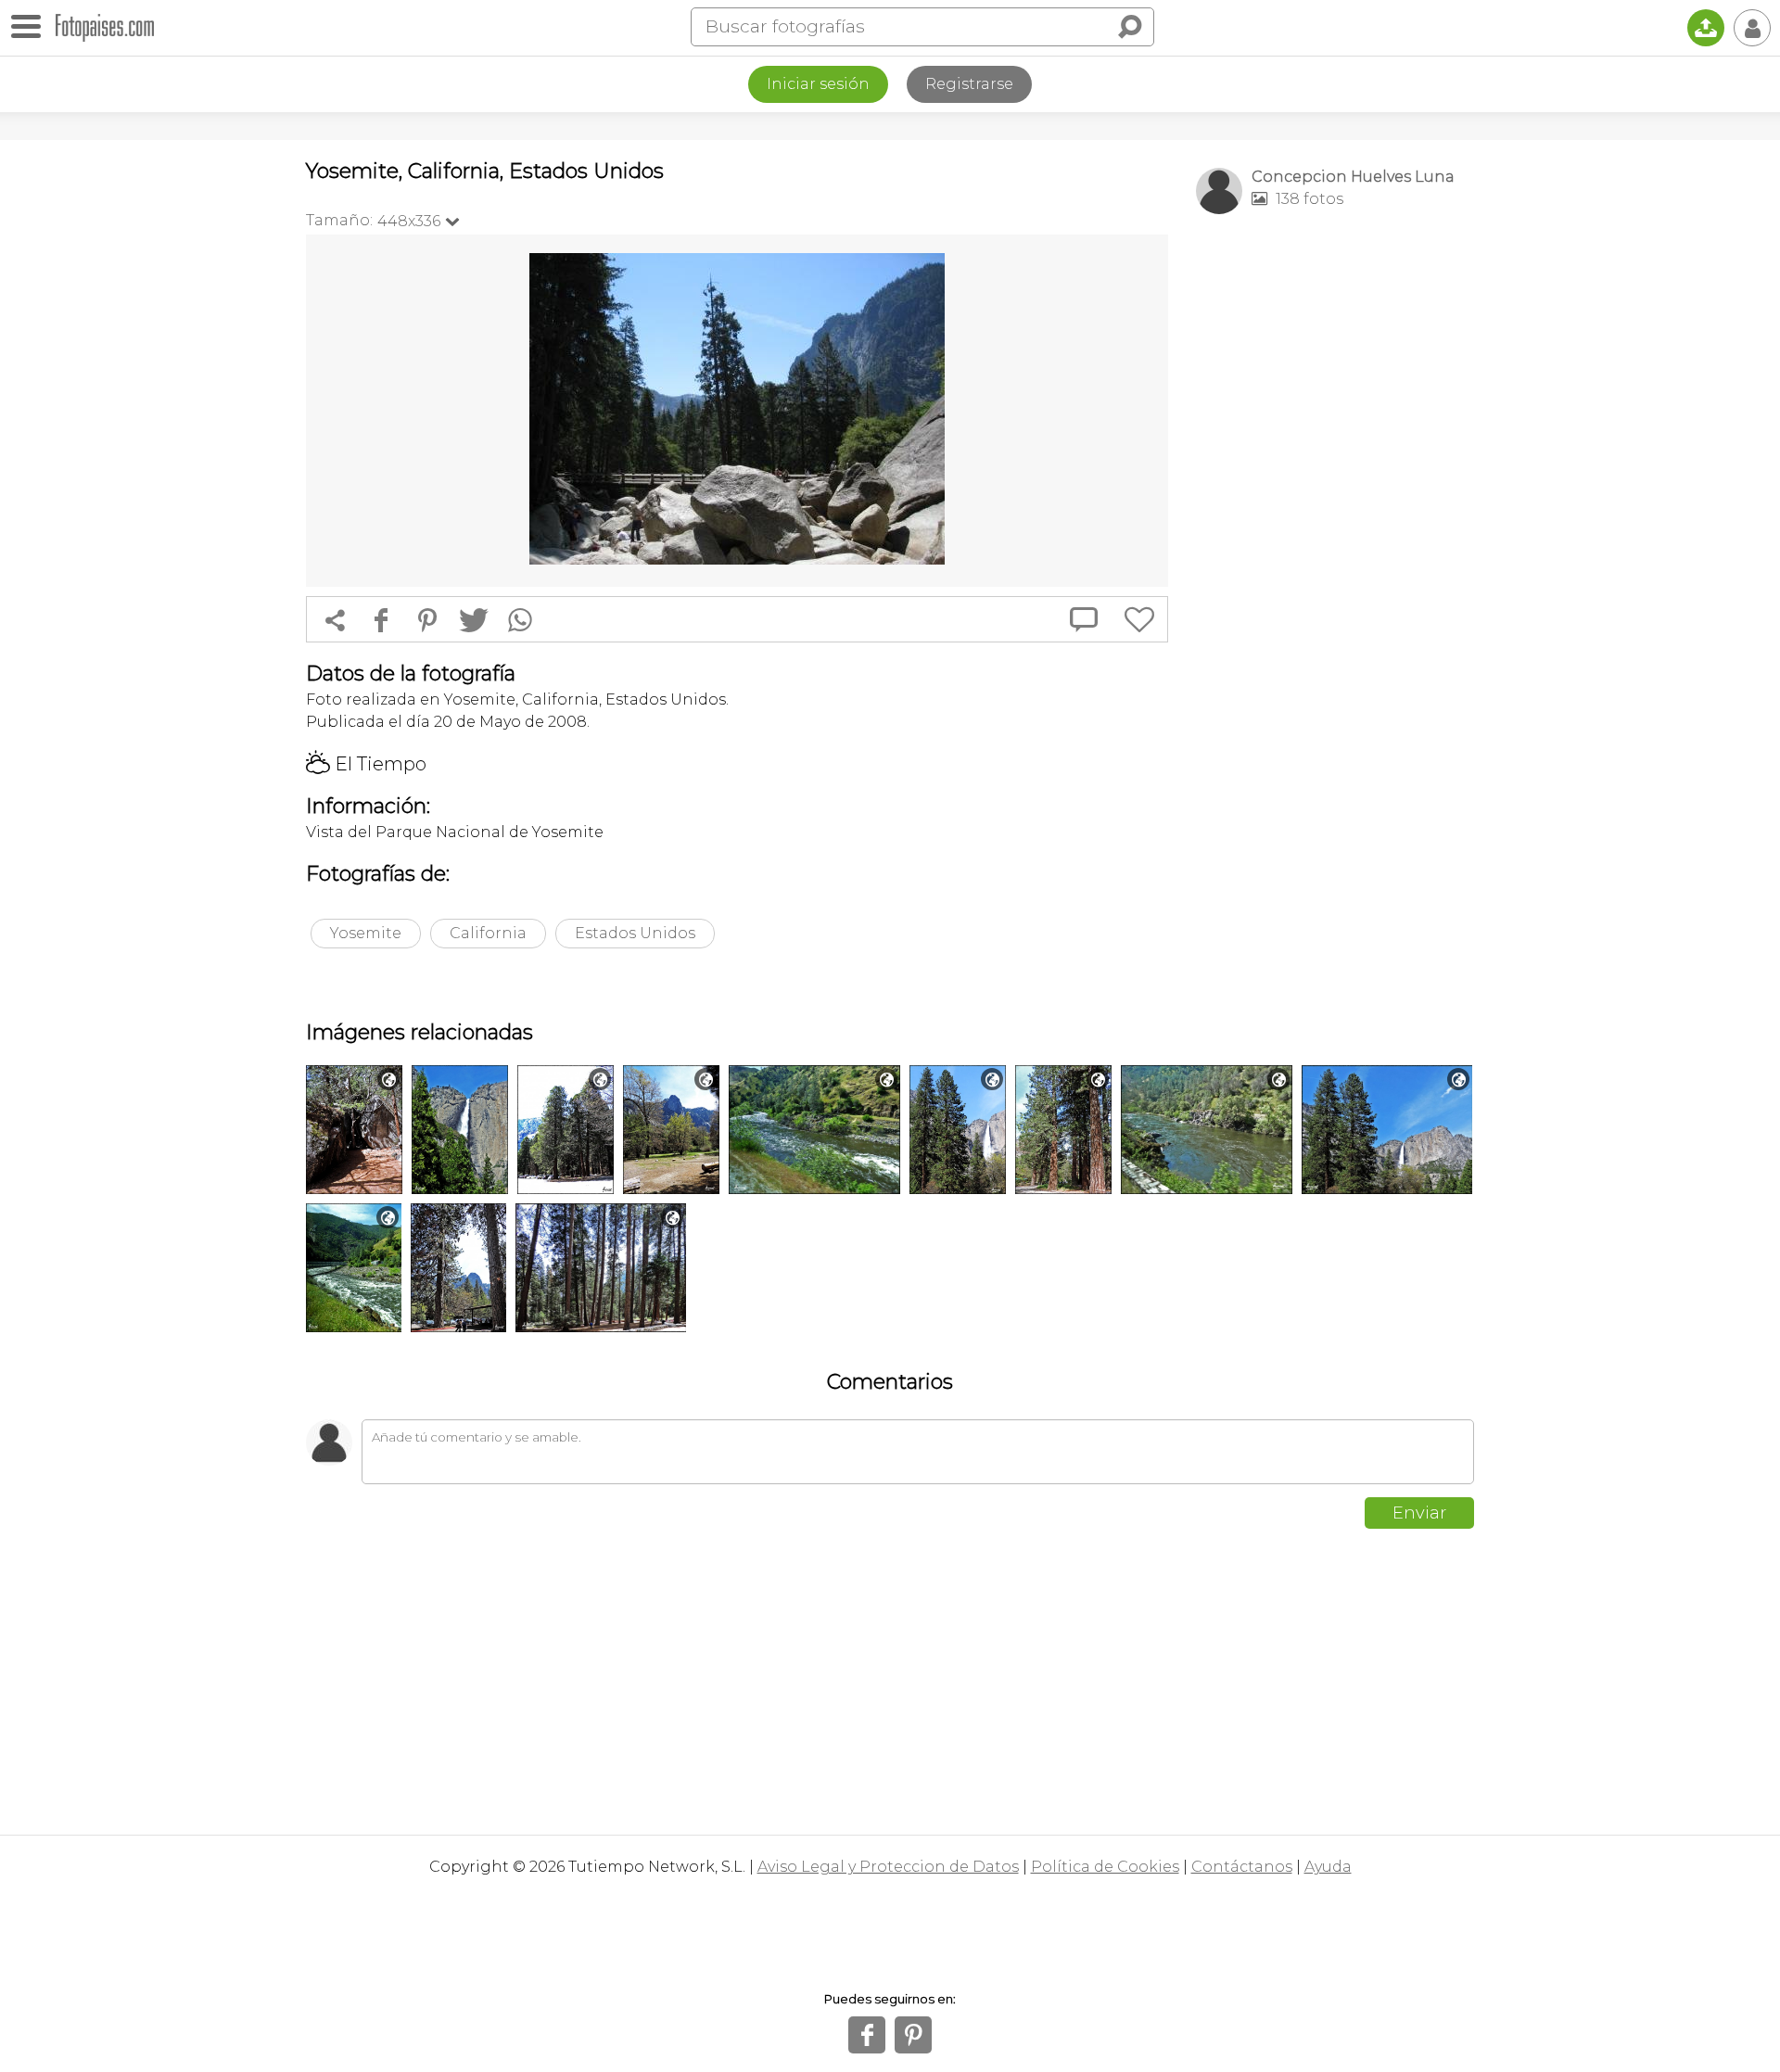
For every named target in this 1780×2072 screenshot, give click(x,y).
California (488, 933)
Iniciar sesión (818, 84)
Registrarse (969, 84)
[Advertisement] (1335, 520)
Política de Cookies (1105, 1867)
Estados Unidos (635, 933)
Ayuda (1328, 1867)
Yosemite (366, 933)
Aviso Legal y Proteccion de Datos (888, 1867)
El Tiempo (366, 764)
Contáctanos (1242, 1867)
